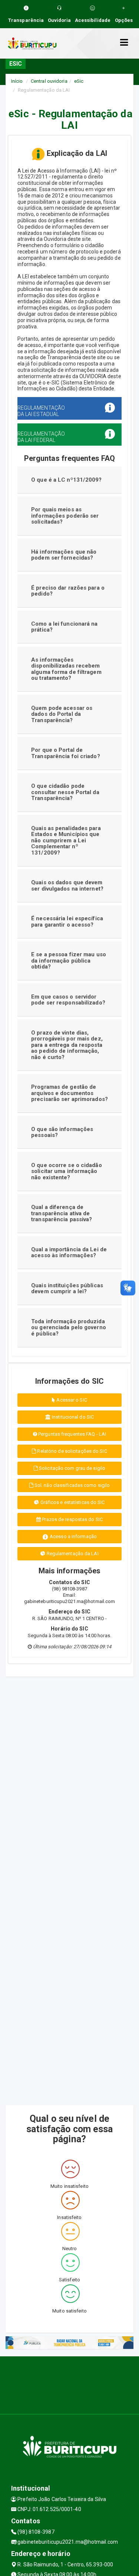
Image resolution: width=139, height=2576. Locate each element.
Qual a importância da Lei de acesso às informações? (69, 1253)
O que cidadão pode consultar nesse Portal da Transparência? (65, 792)
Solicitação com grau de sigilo (72, 1468)
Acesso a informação (73, 1536)
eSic (79, 81)
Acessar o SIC (71, 1400)
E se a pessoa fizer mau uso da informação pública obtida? (69, 961)
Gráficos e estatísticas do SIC (72, 1502)
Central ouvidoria (49, 81)
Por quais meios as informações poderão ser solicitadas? (65, 516)
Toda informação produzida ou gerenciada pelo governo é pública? (69, 1328)
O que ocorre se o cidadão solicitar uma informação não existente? (67, 1171)
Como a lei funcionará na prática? (64, 627)
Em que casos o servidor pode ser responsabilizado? (68, 1000)
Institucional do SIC (72, 1417)
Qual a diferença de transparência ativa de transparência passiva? (62, 1213)
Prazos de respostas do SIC (72, 1519)
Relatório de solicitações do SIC (71, 1451)
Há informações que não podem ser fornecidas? (64, 555)
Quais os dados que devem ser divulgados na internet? (67, 886)
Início (17, 81)
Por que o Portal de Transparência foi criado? (66, 753)
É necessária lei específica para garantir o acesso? (67, 922)
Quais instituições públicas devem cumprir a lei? (67, 1289)
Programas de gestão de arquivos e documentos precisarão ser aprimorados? (69, 1093)
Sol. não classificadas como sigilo (72, 1485)
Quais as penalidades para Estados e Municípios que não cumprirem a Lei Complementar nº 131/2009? (66, 840)
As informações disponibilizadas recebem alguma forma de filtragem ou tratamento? (66, 669)
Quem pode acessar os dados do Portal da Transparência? (62, 714)
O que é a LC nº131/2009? (66, 480)
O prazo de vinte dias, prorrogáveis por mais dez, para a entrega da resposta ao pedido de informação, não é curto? (67, 1045)
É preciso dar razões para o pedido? (68, 591)
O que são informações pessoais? (62, 1132)
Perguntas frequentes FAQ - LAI (72, 1434)
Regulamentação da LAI (72, 1554)
